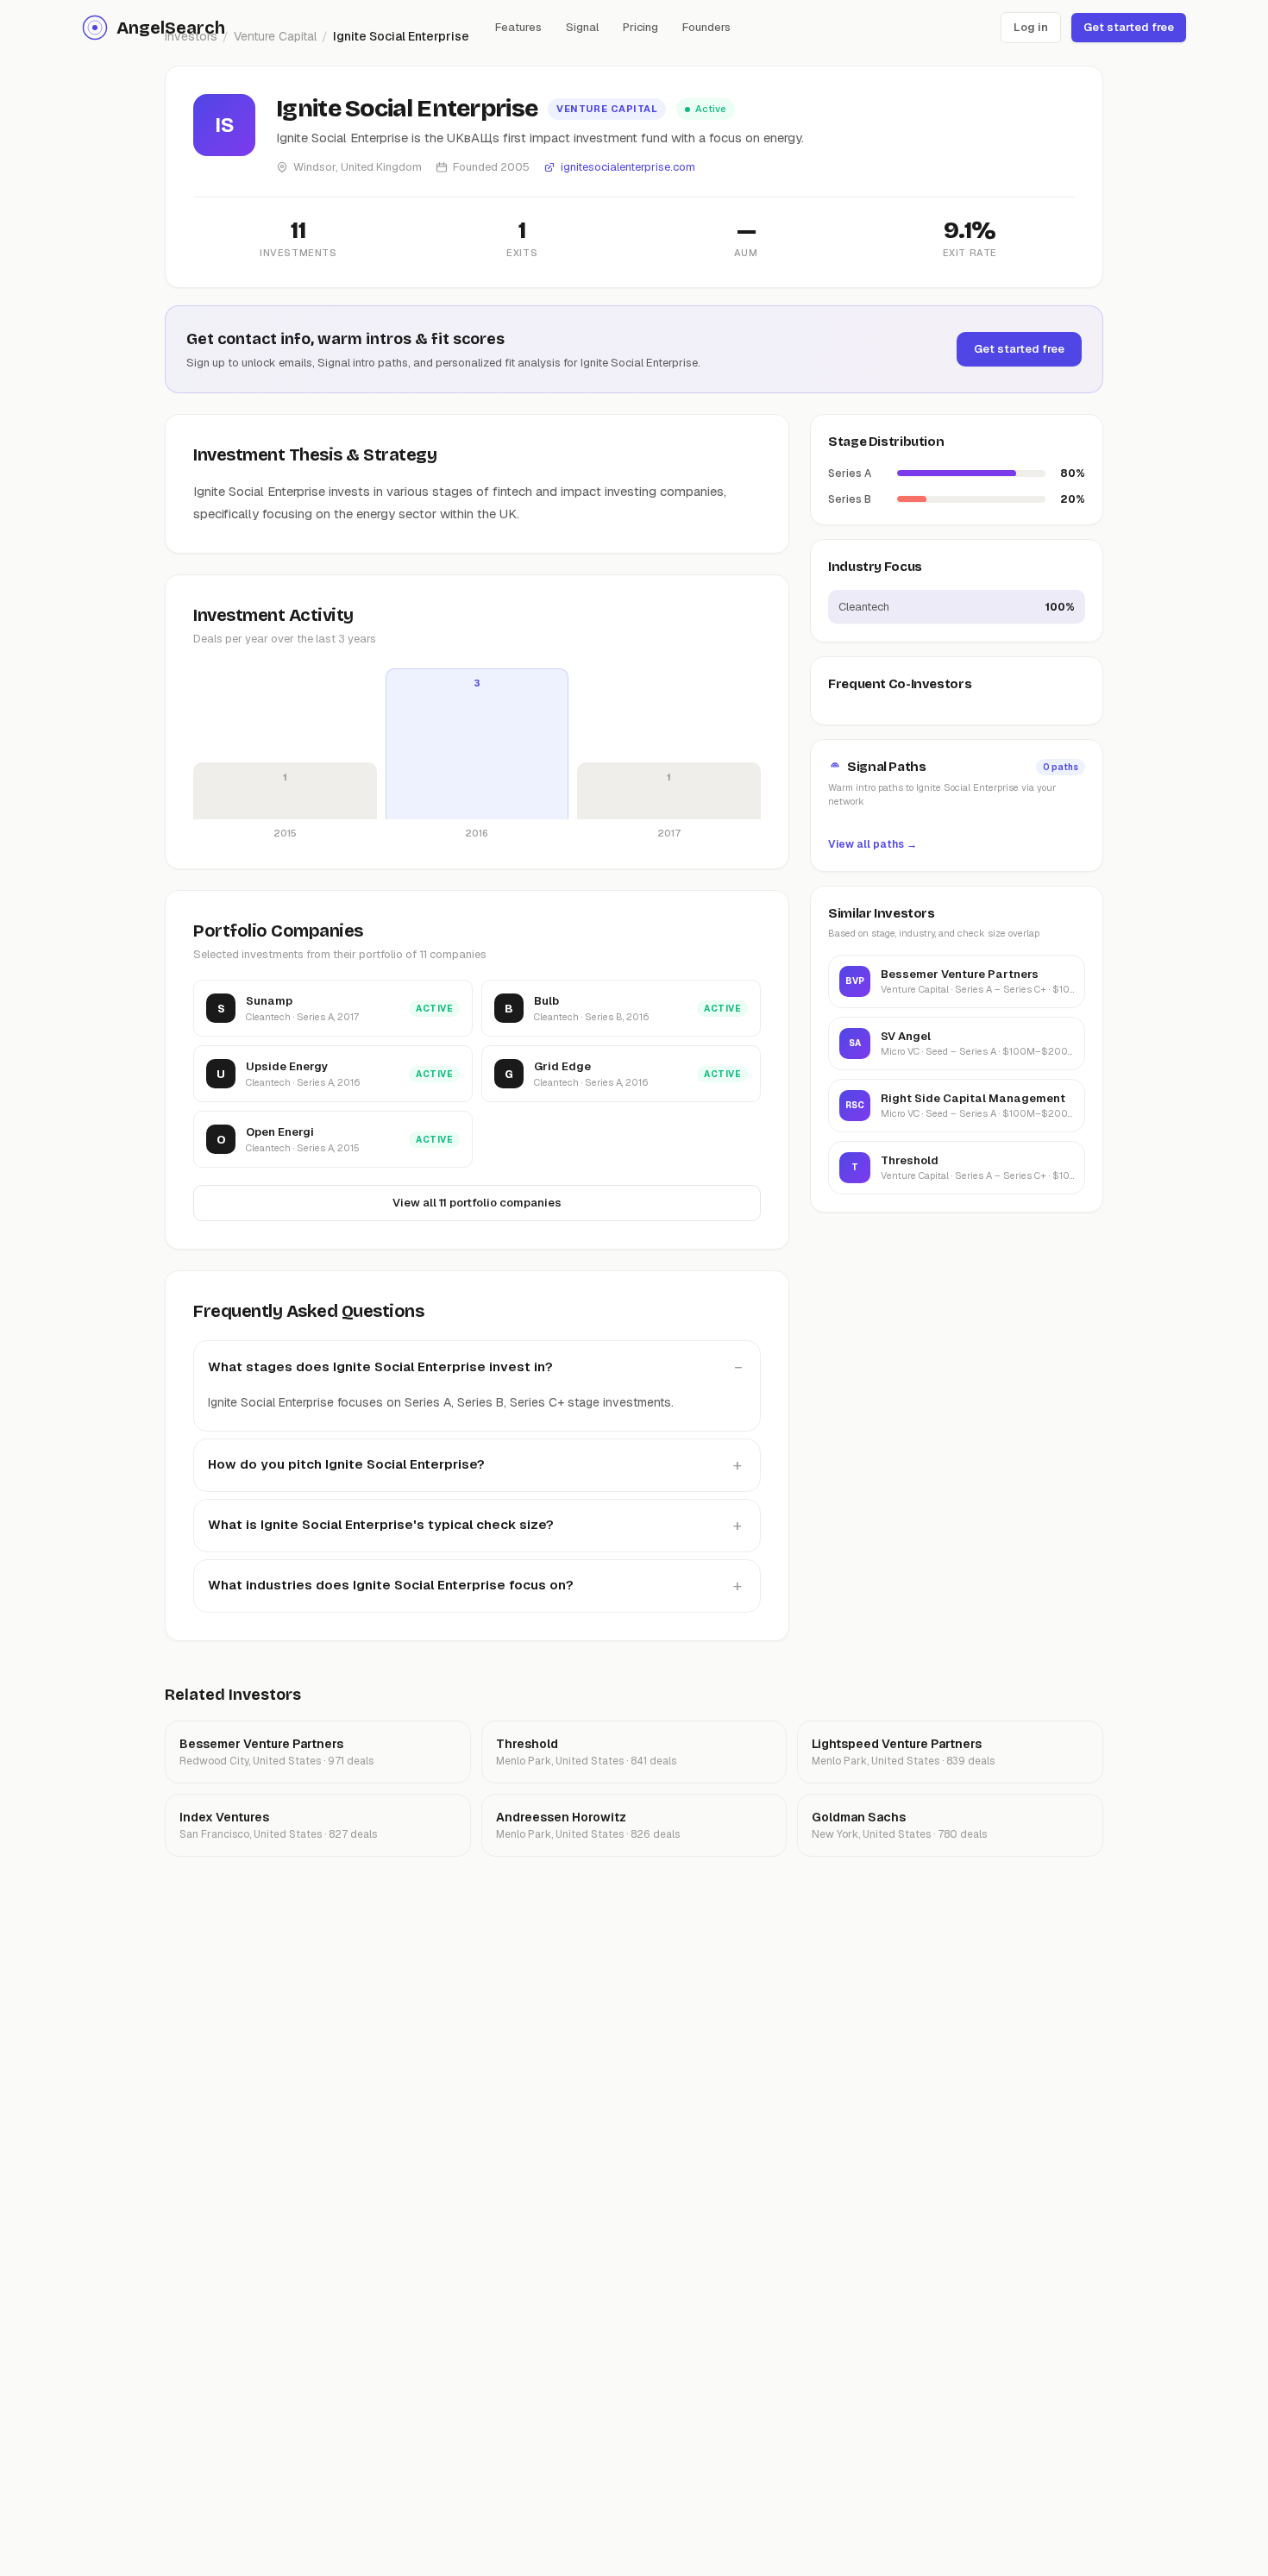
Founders (706, 27)
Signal (582, 27)
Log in (1031, 27)
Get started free (1129, 27)
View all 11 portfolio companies (477, 1203)
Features (518, 27)
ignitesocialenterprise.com (628, 167)
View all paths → (873, 843)
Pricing (640, 27)
